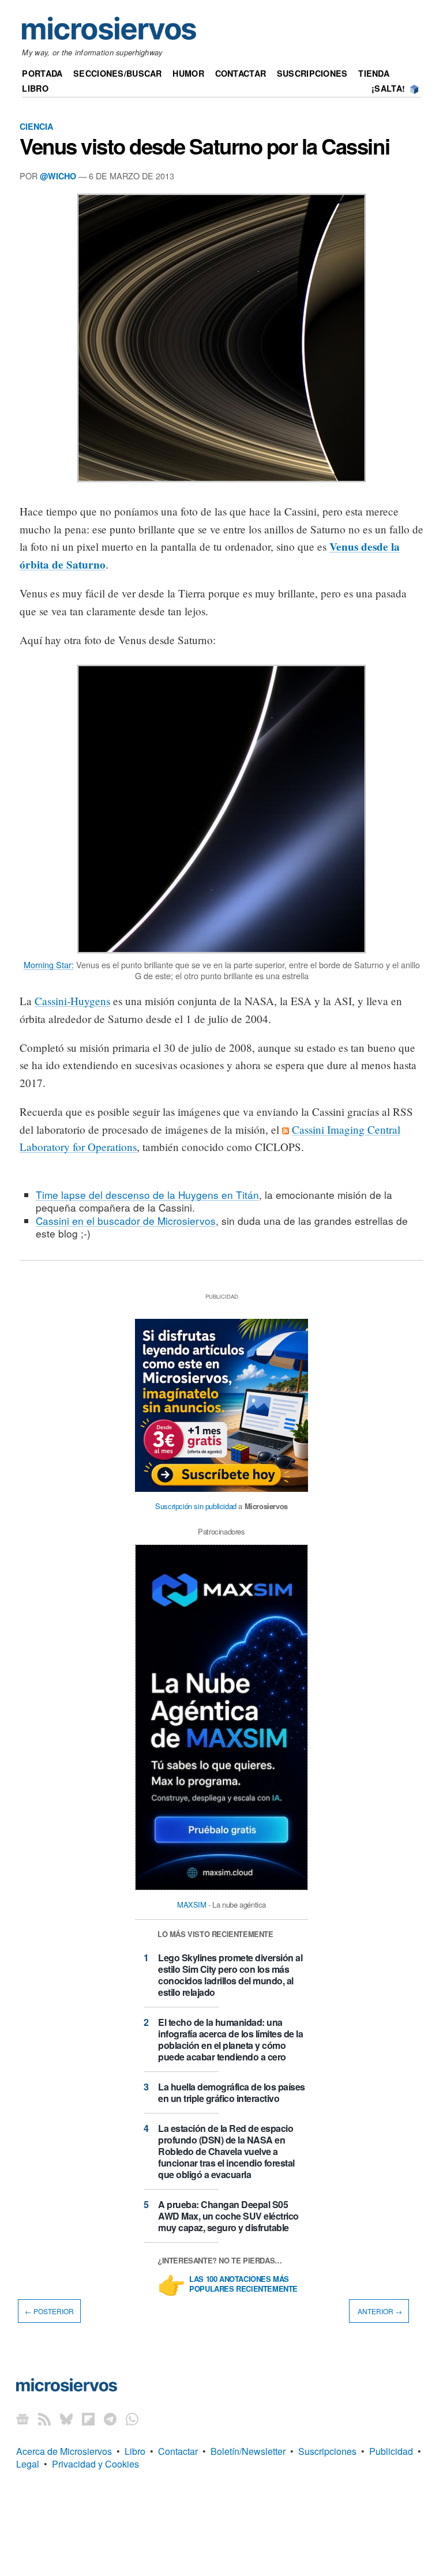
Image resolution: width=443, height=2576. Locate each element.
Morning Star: (49, 964)
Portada (42, 73)
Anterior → (379, 2311)
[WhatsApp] (132, 2419)
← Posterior (49, 2311)
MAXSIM (192, 1904)
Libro (35, 88)
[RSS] (44, 2419)
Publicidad (391, 2451)
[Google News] (22, 2419)
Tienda (374, 73)
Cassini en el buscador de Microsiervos (126, 1221)
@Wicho (58, 176)
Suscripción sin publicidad (196, 1506)
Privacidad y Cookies (95, 2464)
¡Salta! (388, 88)
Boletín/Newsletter (248, 2451)
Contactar (241, 73)
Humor (188, 73)
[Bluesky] (66, 2419)
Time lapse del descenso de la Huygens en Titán (147, 1195)
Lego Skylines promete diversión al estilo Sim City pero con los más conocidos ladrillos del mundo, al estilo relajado (230, 1975)
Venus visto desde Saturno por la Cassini (204, 146)
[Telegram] (110, 2419)
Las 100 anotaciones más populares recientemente (243, 2284)
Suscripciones (312, 73)
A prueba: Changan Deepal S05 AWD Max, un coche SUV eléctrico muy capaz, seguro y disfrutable (228, 2216)
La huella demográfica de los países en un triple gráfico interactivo (232, 2092)
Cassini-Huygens (72, 1001)
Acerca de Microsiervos (64, 2451)
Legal (28, 2464)
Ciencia (36, 126)
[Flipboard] (88, 2419)
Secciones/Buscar (118, 73)
